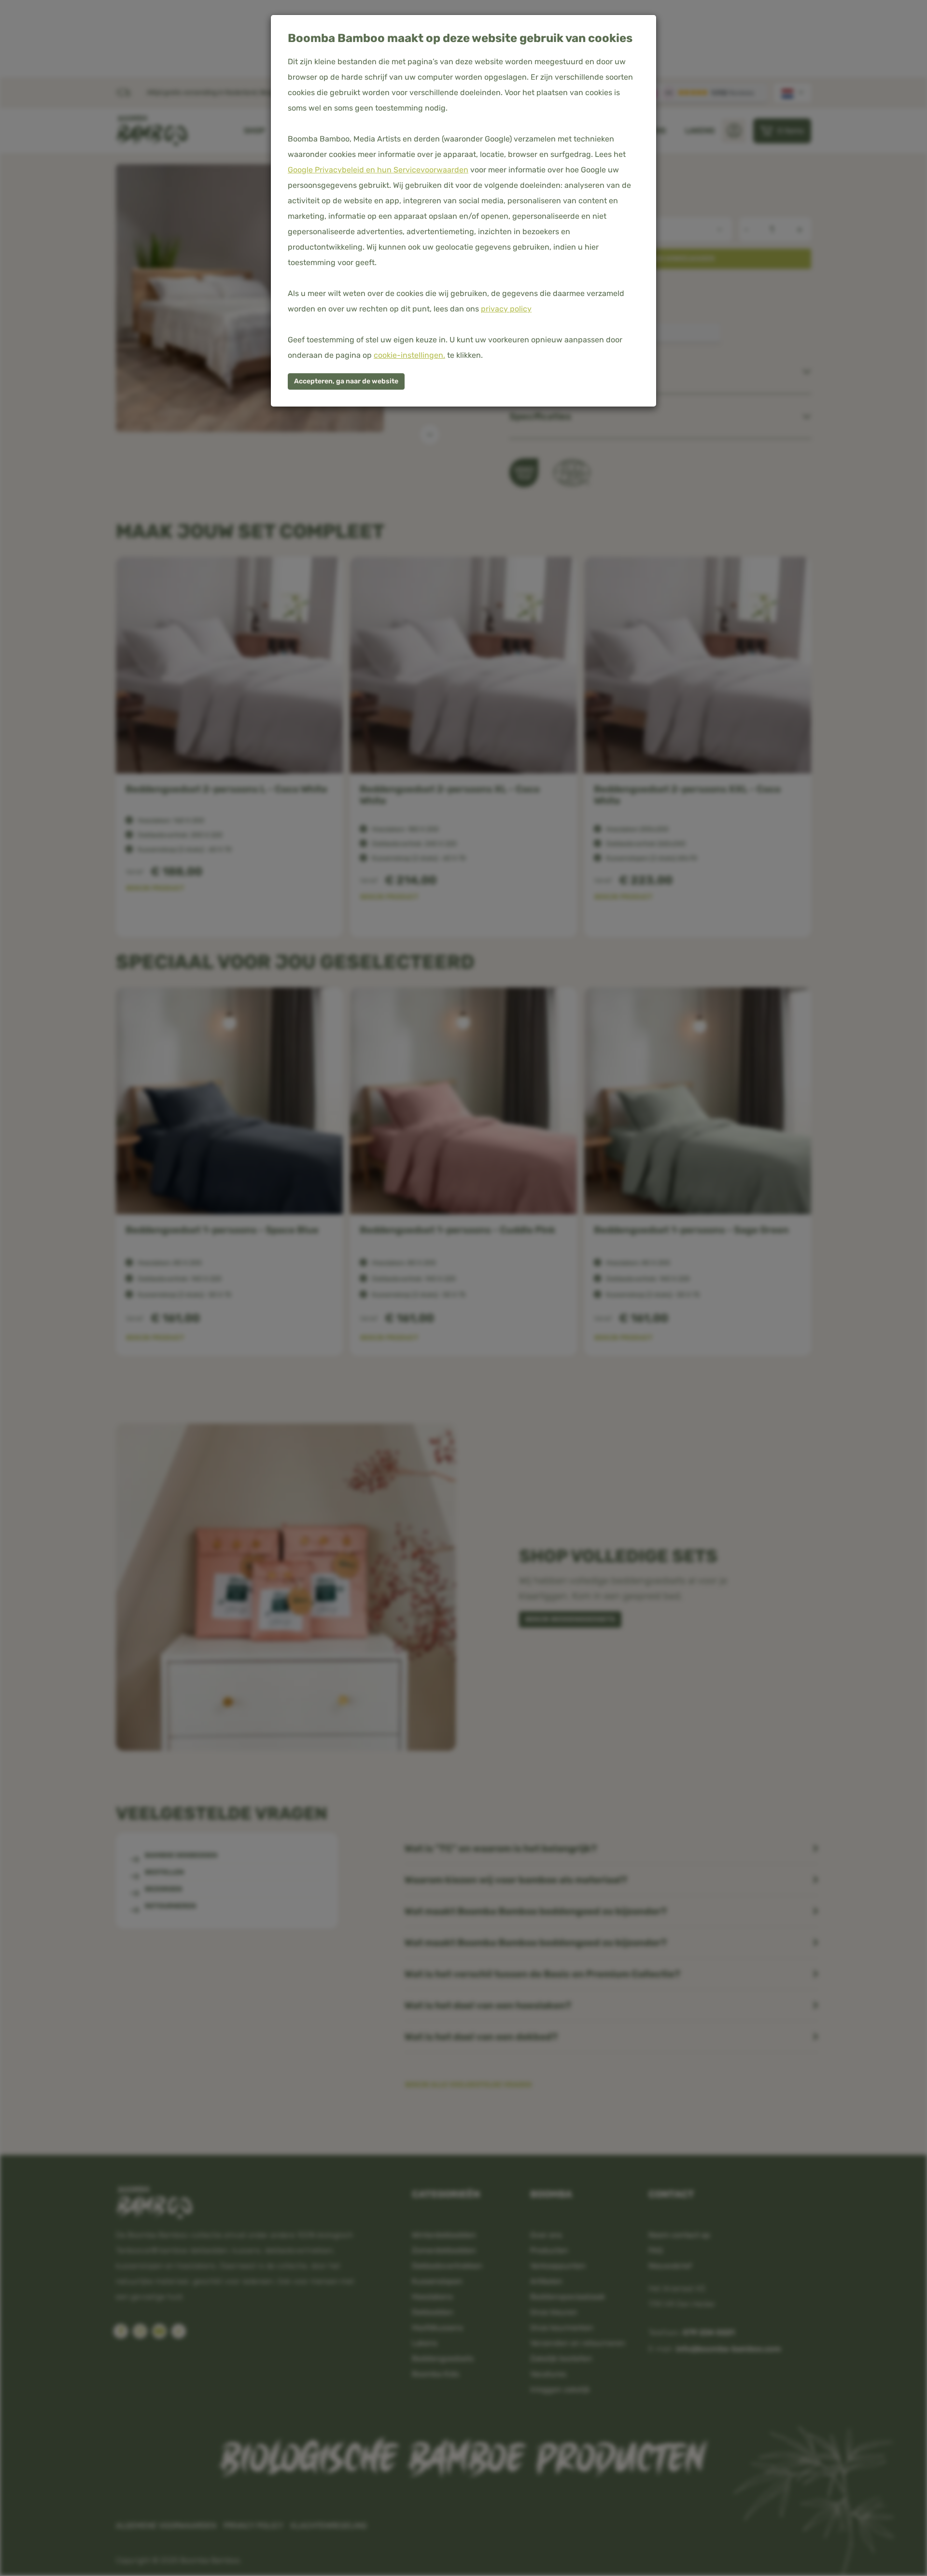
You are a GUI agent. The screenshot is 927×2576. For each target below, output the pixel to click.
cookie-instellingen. (409, 355)
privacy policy (506, 309)
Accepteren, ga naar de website (346, 381)
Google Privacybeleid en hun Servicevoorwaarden (378, 170)
